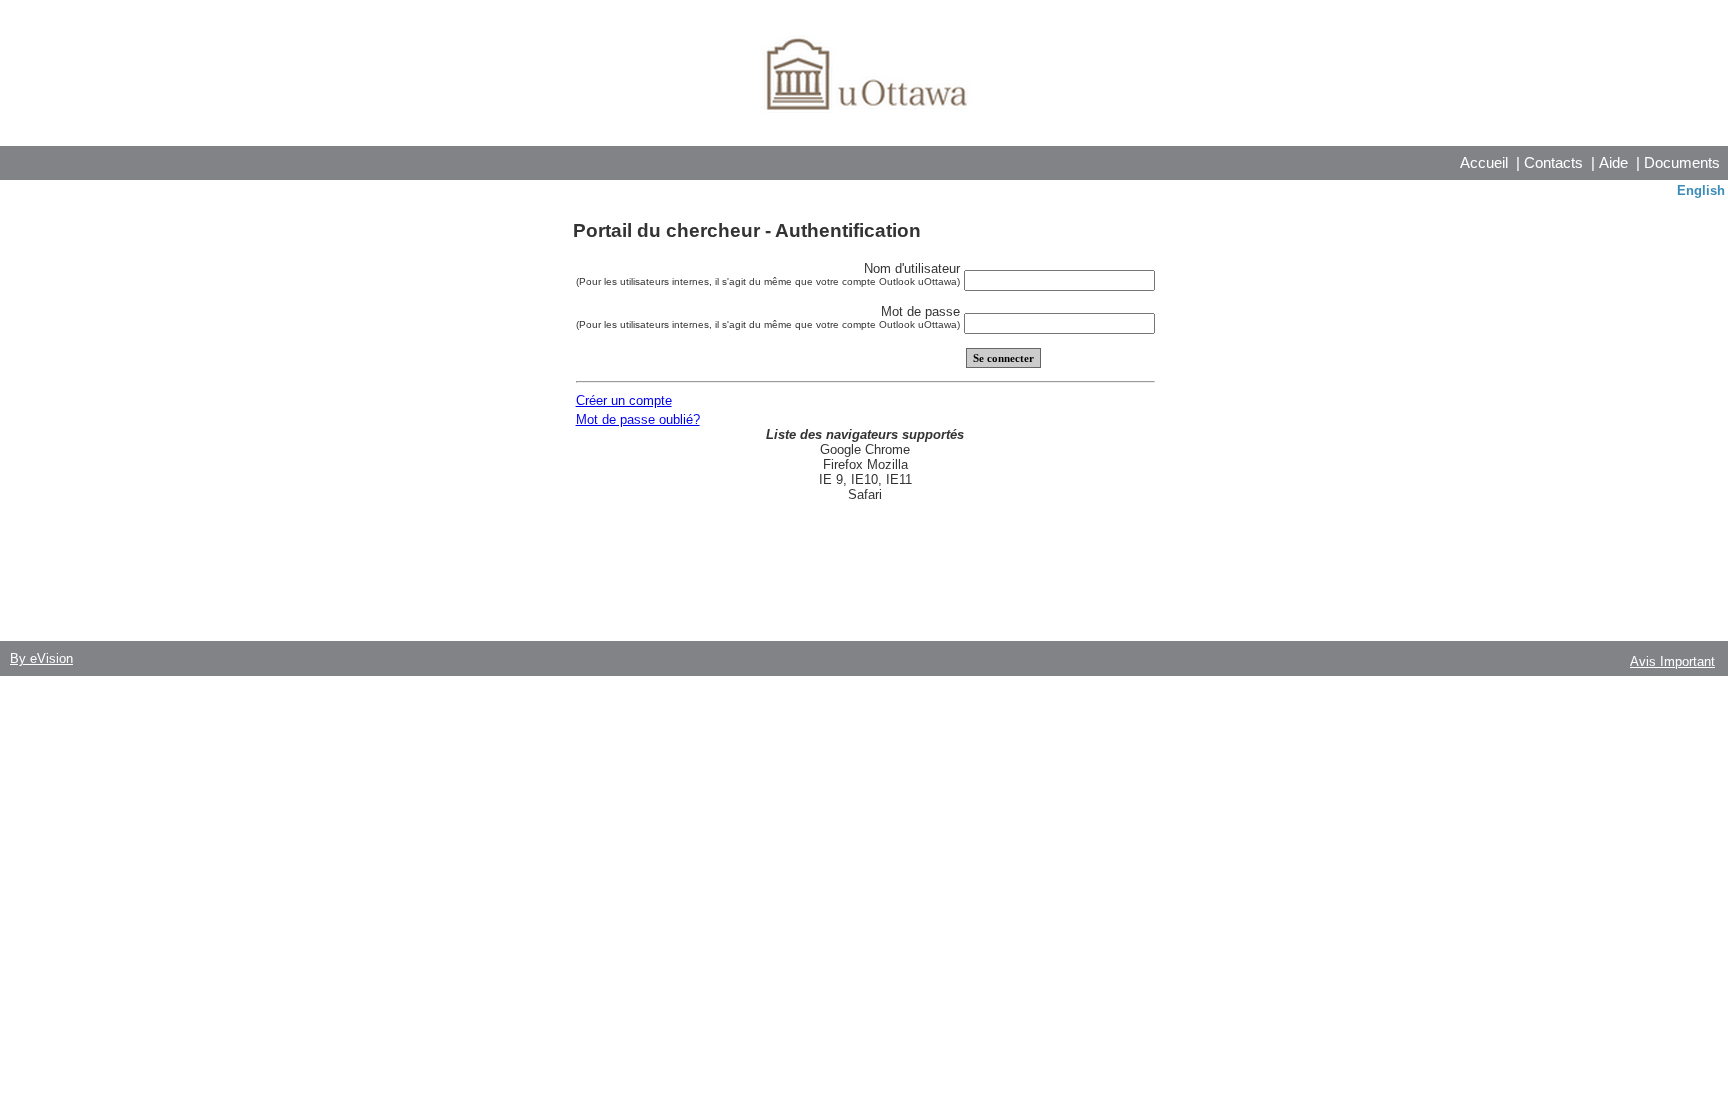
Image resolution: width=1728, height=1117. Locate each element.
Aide (1613, 162)
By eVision (41, 658)
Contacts (1553, 162)
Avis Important (1672, 661)
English (1701, 190)
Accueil (1484, 162)
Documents (1682, 162)
